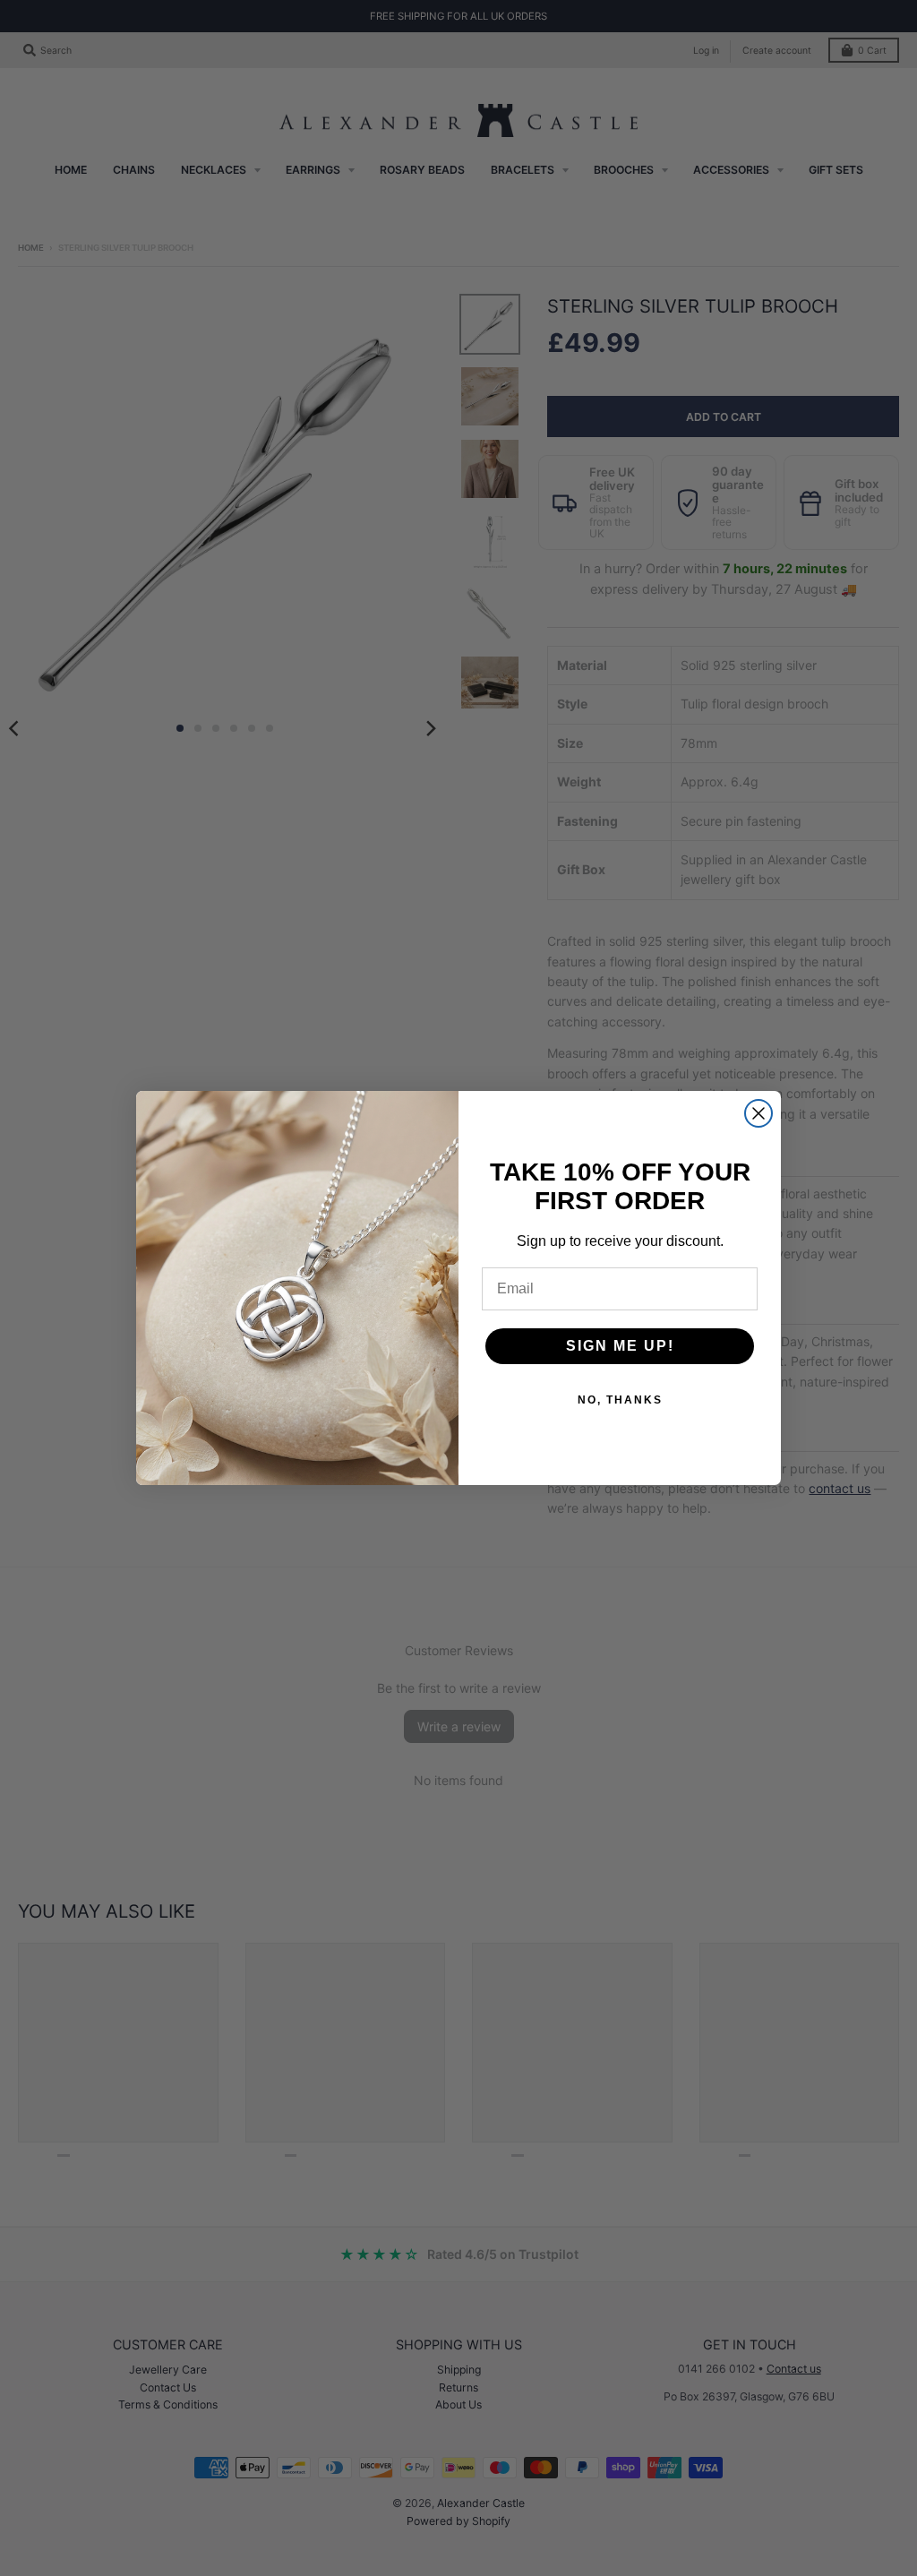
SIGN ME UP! (620, 1346)
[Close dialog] (758, 1113)
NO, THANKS (620, 1400)
